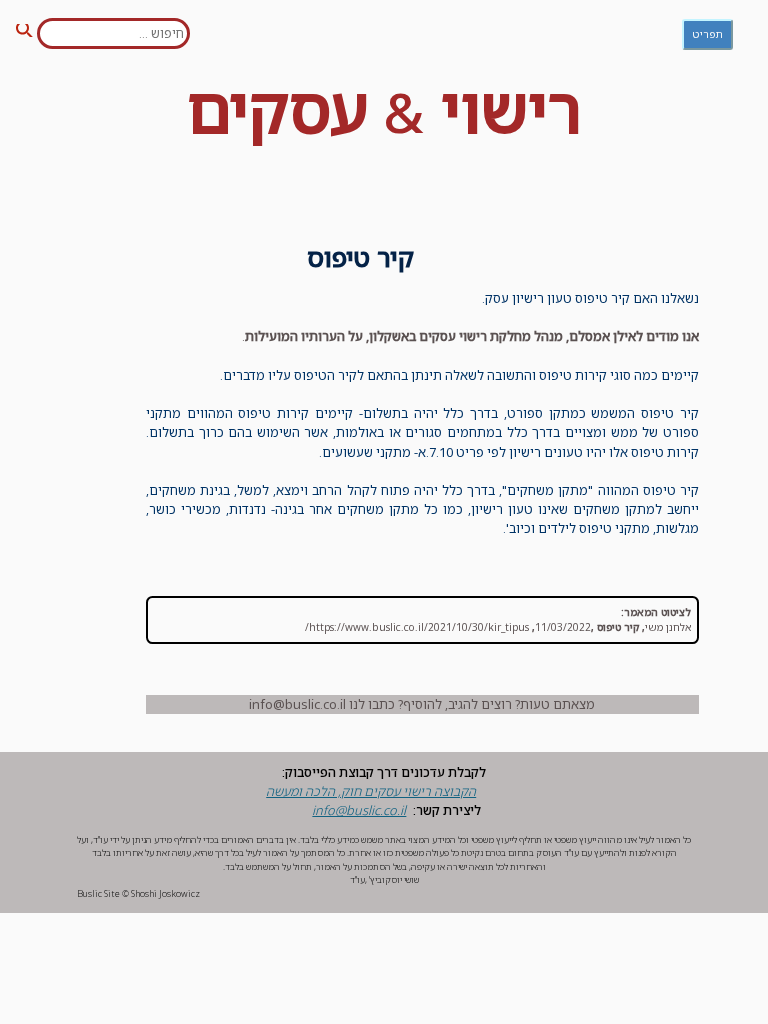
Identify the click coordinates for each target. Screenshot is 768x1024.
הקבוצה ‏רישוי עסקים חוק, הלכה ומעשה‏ (371, 791)
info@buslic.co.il (359, 810)
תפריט (707, 34)
